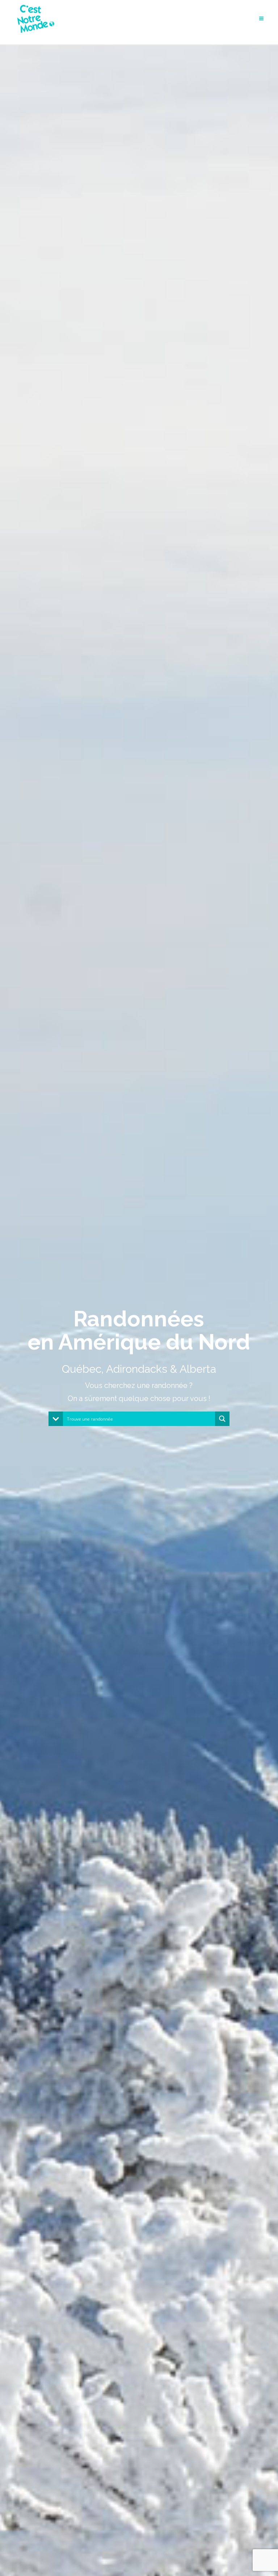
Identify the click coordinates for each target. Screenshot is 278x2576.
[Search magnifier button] (222, 1419)
